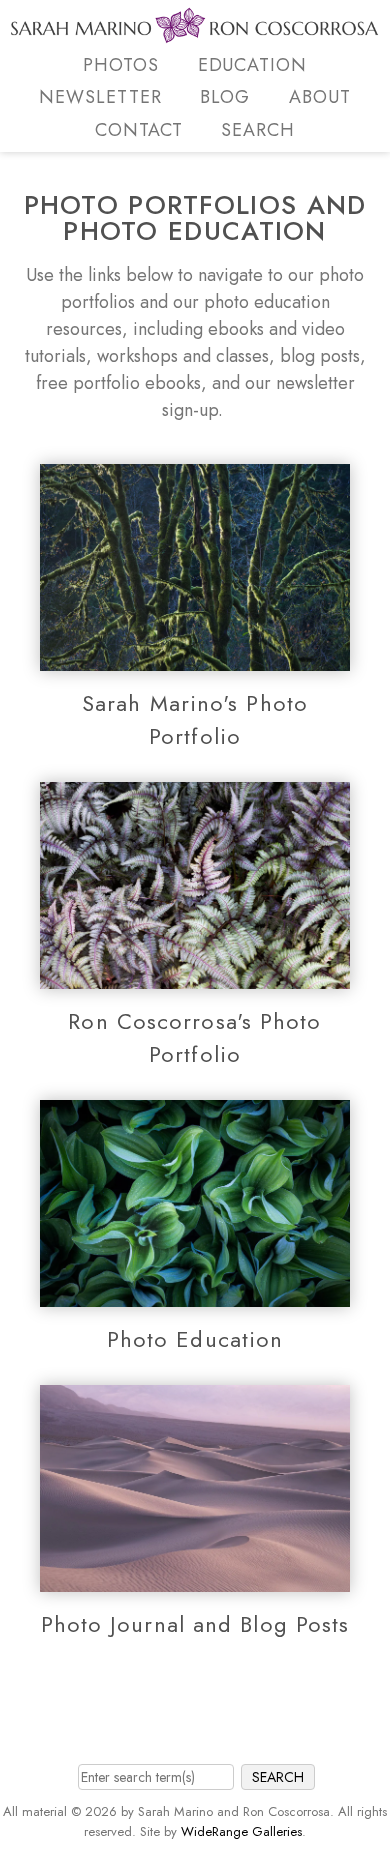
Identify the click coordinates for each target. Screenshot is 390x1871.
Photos (120, 65)
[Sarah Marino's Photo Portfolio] (195, 657)
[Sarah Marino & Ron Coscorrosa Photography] (195, 31)
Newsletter (100, 97)
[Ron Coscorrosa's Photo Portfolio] (195, 975)
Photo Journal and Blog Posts (195, 1624)
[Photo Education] (195, 1293)
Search (257, 130)
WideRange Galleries (241, 1831)
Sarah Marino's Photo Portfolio (195, 719)
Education (252, 65)
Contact (138, 130)
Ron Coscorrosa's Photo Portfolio (194, 1037)
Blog (225, 97)
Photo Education (195, 1339)
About (320, 97)
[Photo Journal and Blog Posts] (195, 1578)
